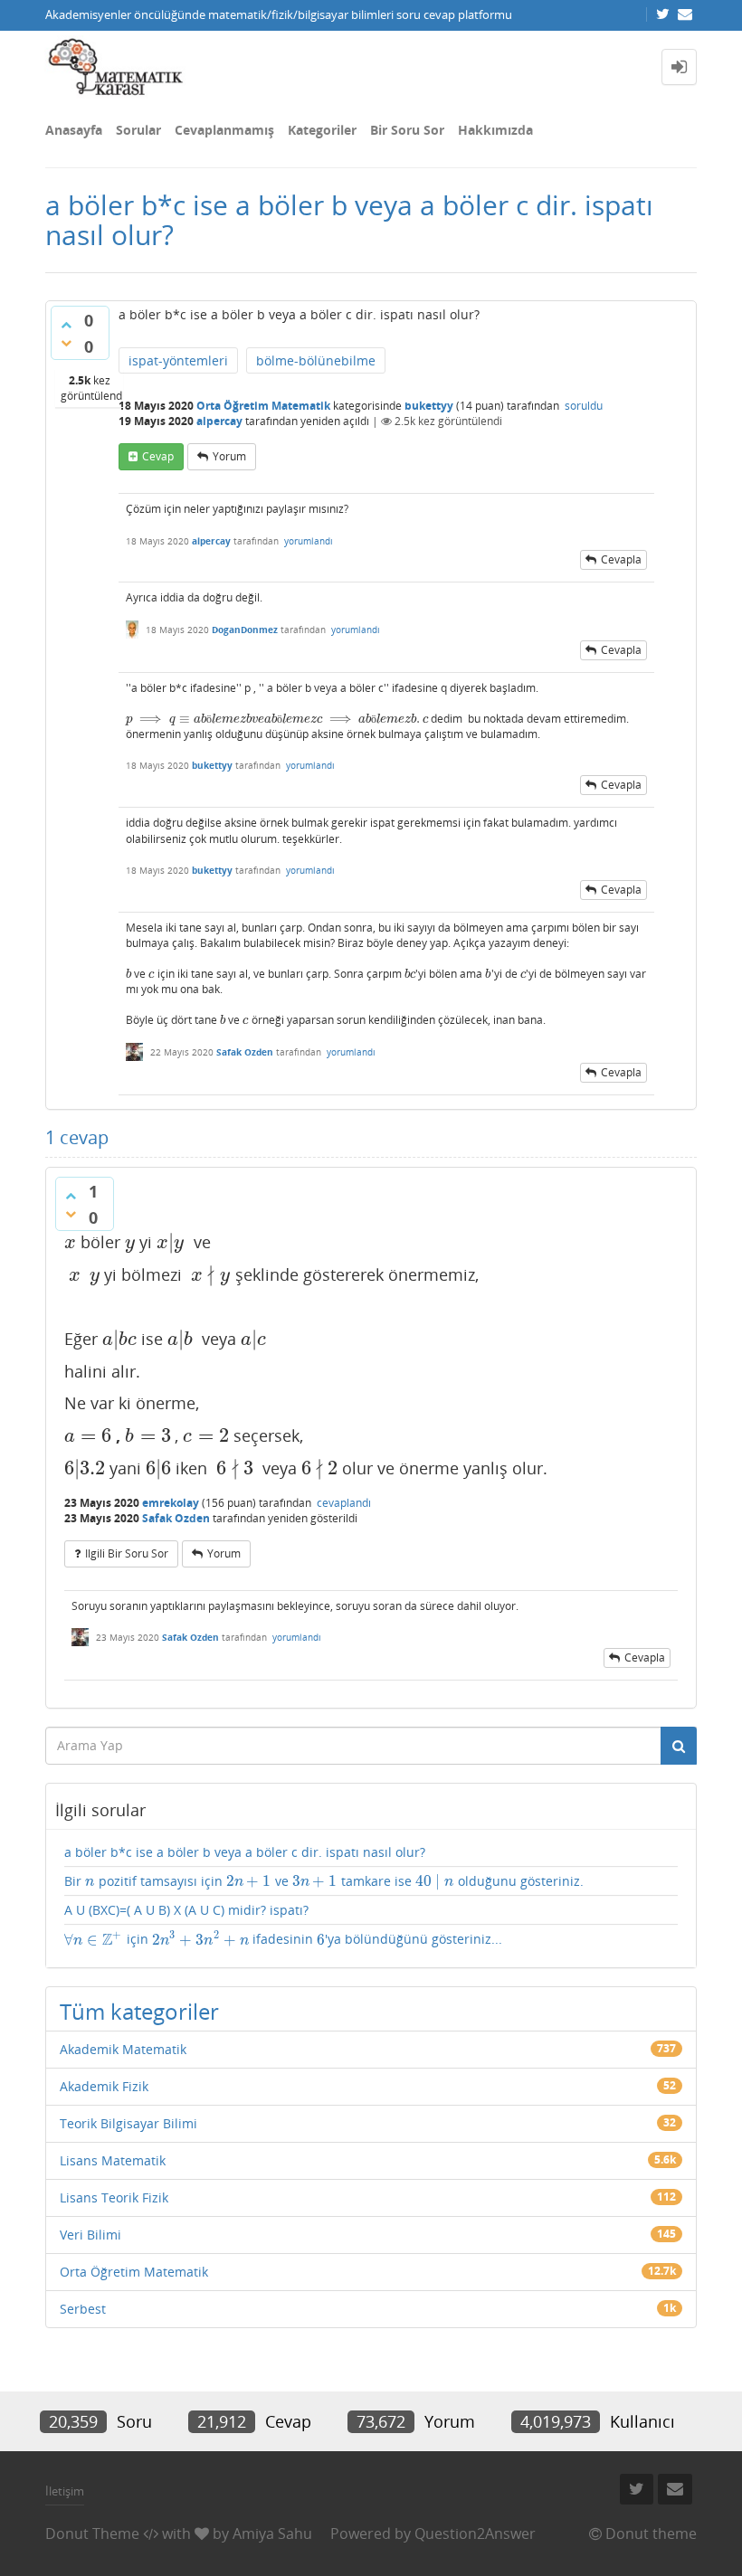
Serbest (83, 2309)
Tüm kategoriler (139, 2011)
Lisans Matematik (113, 2160)
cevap (158, 456)
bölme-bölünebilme (316, 360)
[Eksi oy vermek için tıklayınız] (66, 343)
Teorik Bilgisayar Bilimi (128, 2123)
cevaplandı (344, 1503)
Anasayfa (74, 130)
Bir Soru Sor (407, 130)
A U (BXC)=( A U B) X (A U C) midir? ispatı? (186, 1910)
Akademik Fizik (104, 2086)
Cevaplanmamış (224, 130)
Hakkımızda (495, 130)
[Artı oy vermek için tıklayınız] (66, 325)
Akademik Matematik (123, 2049)
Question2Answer (475, 2533)
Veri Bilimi (90, 2235)
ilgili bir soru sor (127, 1553)
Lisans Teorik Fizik (114, 2197)
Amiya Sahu (272, 2533)
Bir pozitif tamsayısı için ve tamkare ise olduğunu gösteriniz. (324, 1881)
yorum (229, 456)
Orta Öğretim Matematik (263, 406)
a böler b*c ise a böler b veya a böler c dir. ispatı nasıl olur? (245, 1852)
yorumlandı (309, 541)
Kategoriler (322, 130)
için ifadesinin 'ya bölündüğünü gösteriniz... (283, 1939)
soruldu (584, 406)
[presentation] (151, 719)
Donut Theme (92, 2533)
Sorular (138, 130)
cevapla (621, 559)
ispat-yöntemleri (178, 360)
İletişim (65, 2491)
